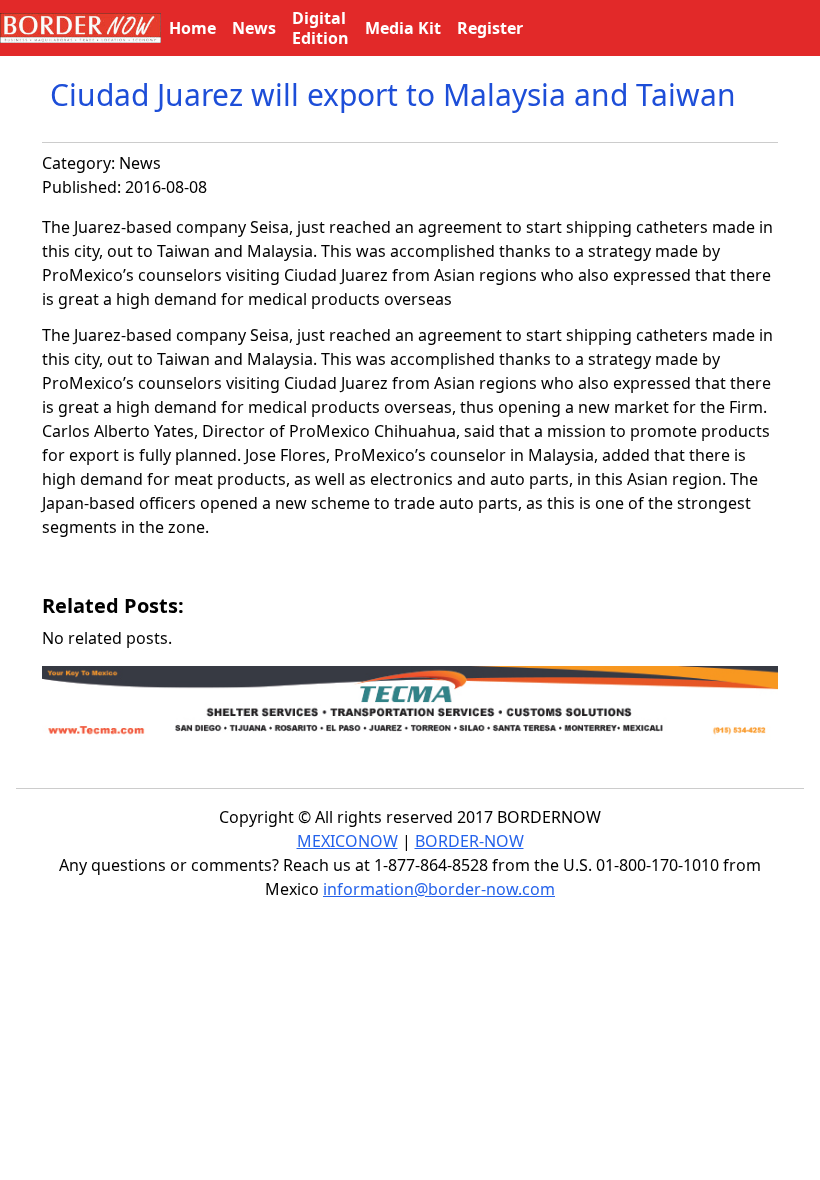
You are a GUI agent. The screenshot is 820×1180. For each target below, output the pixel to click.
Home (192, 28)
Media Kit (403, 28)
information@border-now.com (439, 889)
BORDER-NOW (469, 841)
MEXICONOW (347, 841)
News (140, 163)
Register (490, 28)
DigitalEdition (320, 28)
